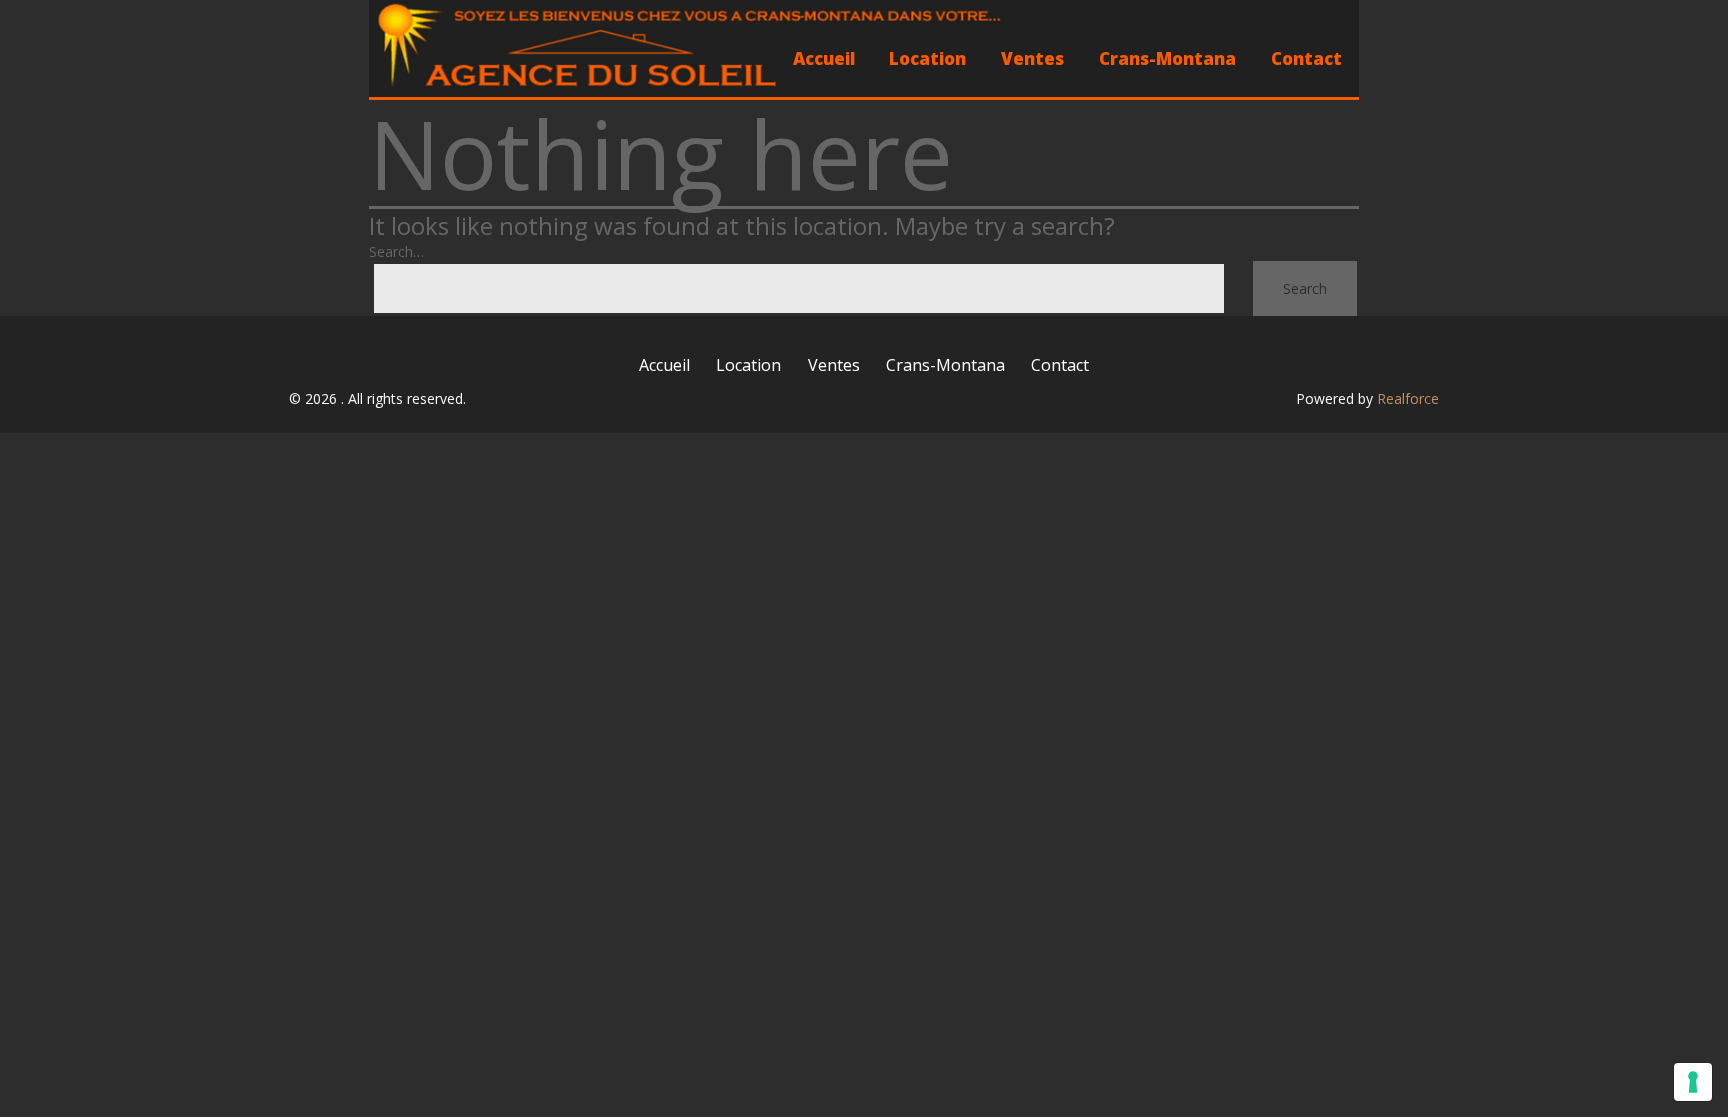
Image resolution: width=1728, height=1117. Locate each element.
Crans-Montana (1167, 58)
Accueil (824, 58)
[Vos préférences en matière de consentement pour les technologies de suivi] (1693, 1082)
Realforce (1408, 398)
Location (927, 58)
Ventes (1032, 58)
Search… (396, 251)
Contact (1306, 58)
